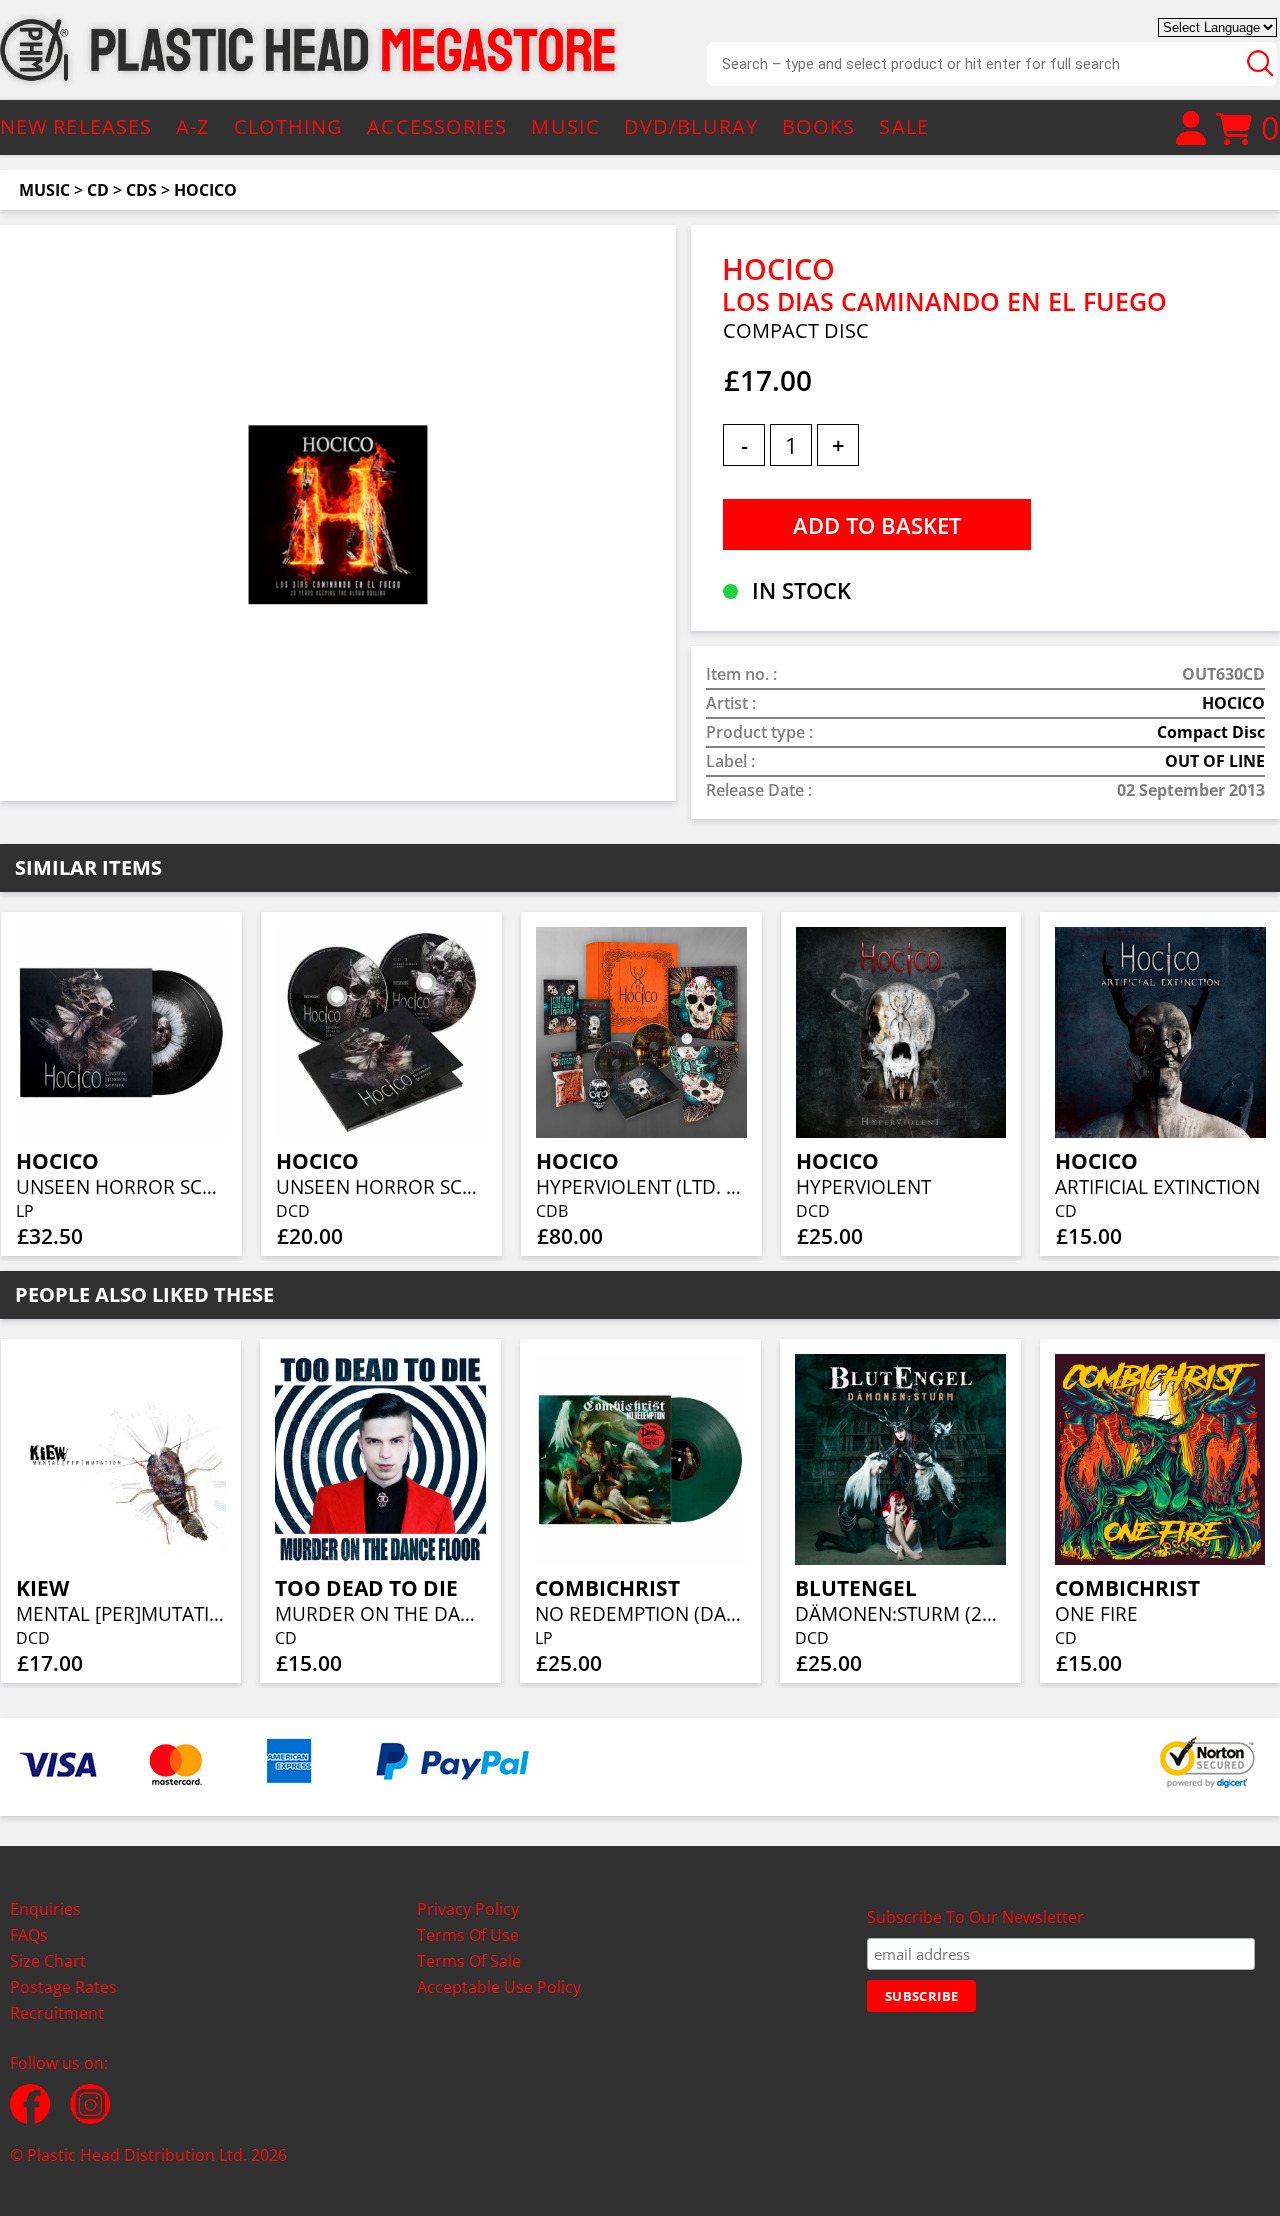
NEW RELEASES (76, 126)
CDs (141, 190)
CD (98, 190)
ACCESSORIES (437, 126)
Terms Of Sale (469, 1961)
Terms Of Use (468, 1935)
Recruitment (57, 2013)
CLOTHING (289, 126)
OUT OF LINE (1215, 761)
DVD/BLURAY (691, 126)
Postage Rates (63, 1987)
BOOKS (819, 126)
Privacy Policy (468, 1909)
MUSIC (565, 126)
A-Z (192, 126)
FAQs (29, 1935)
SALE (903, 126)
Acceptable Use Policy (499, 1987)
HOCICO (205, 190)
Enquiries (45, 1909)
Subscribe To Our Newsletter (975, 1917)
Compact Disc (1211, 732)
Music (44, 190)
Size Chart (48, 1961)
